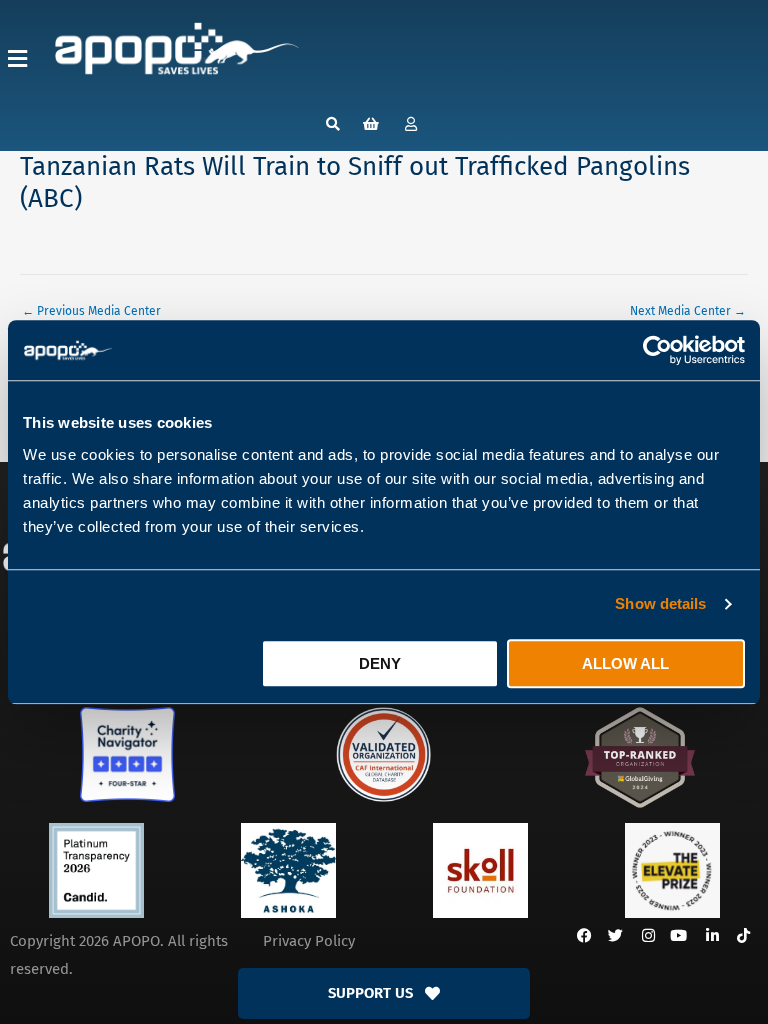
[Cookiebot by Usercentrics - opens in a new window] (657, 350)
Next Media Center (688, 311)
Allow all (625, 663)
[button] (17, 58)
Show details (660, 603)
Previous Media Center (91, 311)
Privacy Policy (309, 941)
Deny (380, 663)
